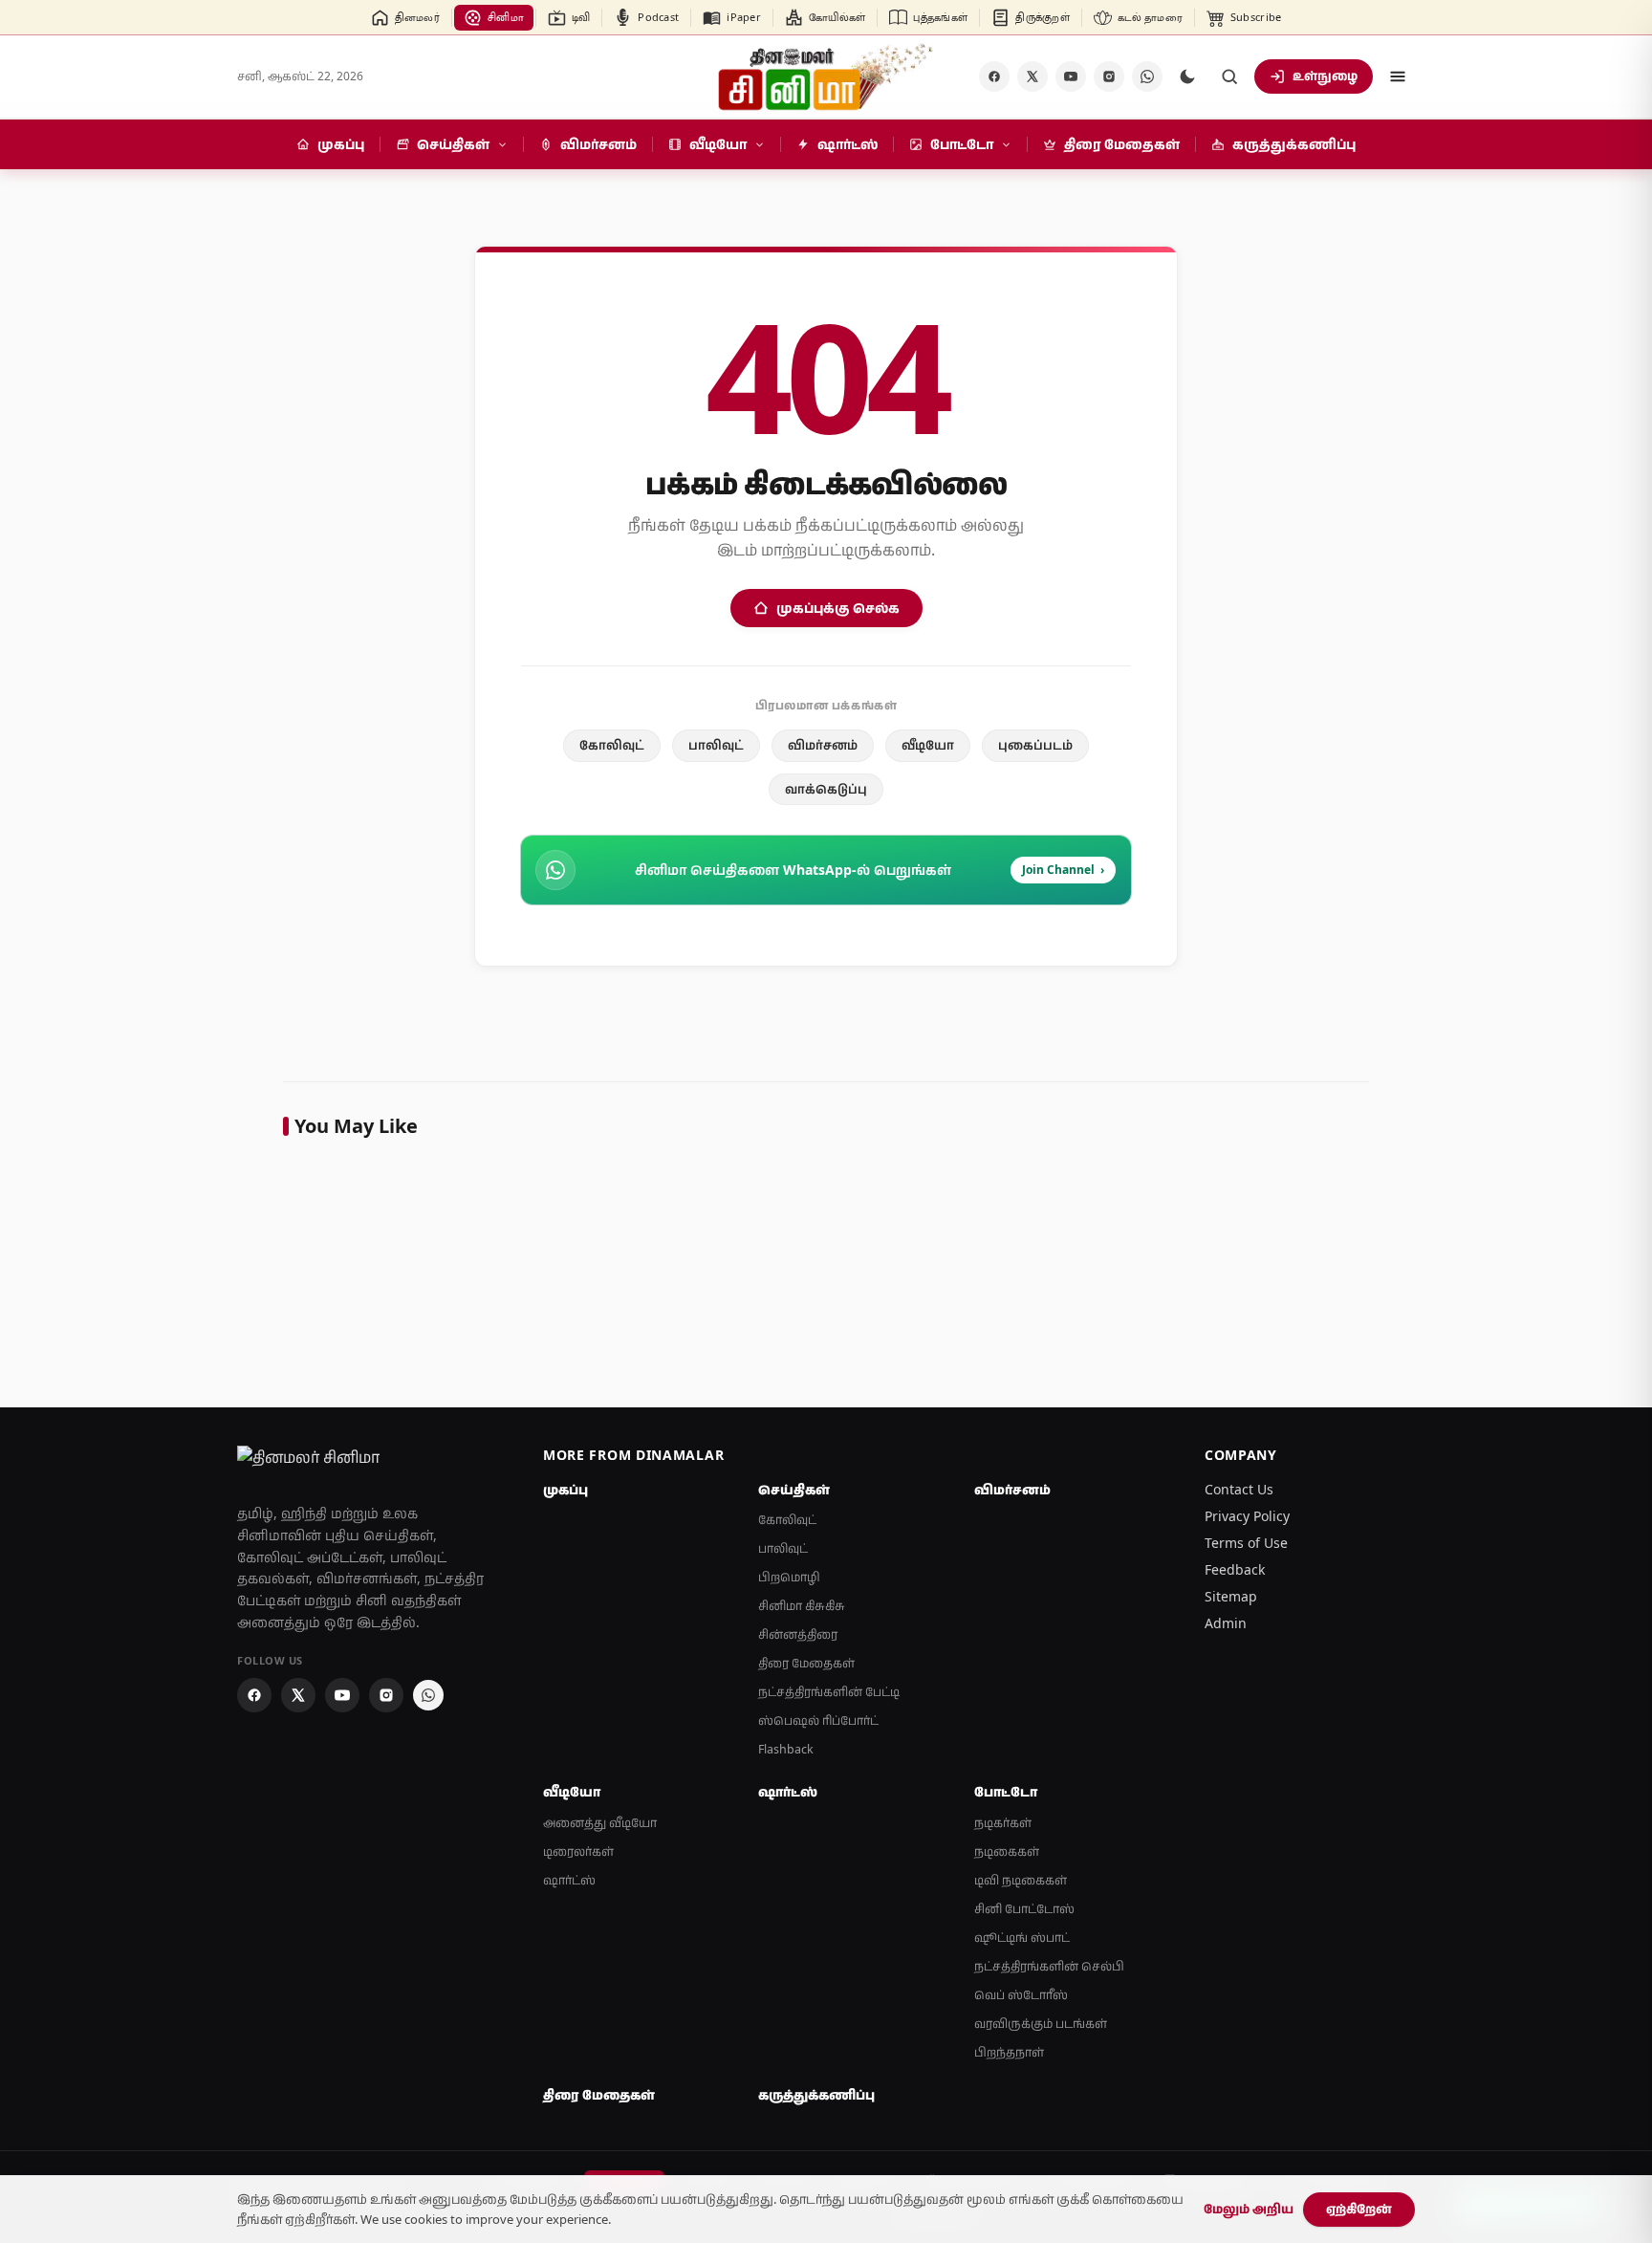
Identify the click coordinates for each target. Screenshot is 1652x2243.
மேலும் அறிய (1249, 2209)
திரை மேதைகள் (806, 1663)
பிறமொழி (789, 1577)
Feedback (1235, 1569)
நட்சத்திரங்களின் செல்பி (1049, 1966)
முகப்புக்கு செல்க (838, 608)
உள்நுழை (1325, 76)
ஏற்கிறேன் (1359, 2209)
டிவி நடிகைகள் (1021, 1880)
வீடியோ (928, 745)
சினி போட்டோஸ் (1024, 1909)
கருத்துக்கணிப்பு (816, 2095)
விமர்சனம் (823, 745)
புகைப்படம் (1035, 745)
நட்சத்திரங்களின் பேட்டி (829, 1692)
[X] (1032, 76)
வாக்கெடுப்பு (826, 789)
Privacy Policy (1247, 1516)
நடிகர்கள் (1003, 1823)
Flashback (786, 1749)
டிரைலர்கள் (578, 1851)
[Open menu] (1398, 76)
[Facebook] (994, 76)
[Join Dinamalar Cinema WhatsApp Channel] (1147, 76)
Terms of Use (1246, 1543)
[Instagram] (1109, 76)
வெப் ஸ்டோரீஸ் (1021, 1995)
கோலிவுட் (612, 745)
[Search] (1229, 76)
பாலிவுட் (716, 745)
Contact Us (1239, 1489)
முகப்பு (565, 1490)
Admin (1226, 1623)
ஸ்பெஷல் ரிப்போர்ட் (818, 1720)
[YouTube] (1071, 76)
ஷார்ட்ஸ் (569, 1880)
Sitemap (1231, 1596)
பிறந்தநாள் (1009, 2052)
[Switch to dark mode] (1187, 76)
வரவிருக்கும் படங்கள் (1041, 2024)
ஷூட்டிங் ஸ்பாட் (1022, 1938)
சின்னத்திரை (798, 1634)
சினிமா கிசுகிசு (802, 1606)
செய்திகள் (794, 1490)
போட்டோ (1006, 1792)
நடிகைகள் (1007, 1851)
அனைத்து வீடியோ (600, 1823)
